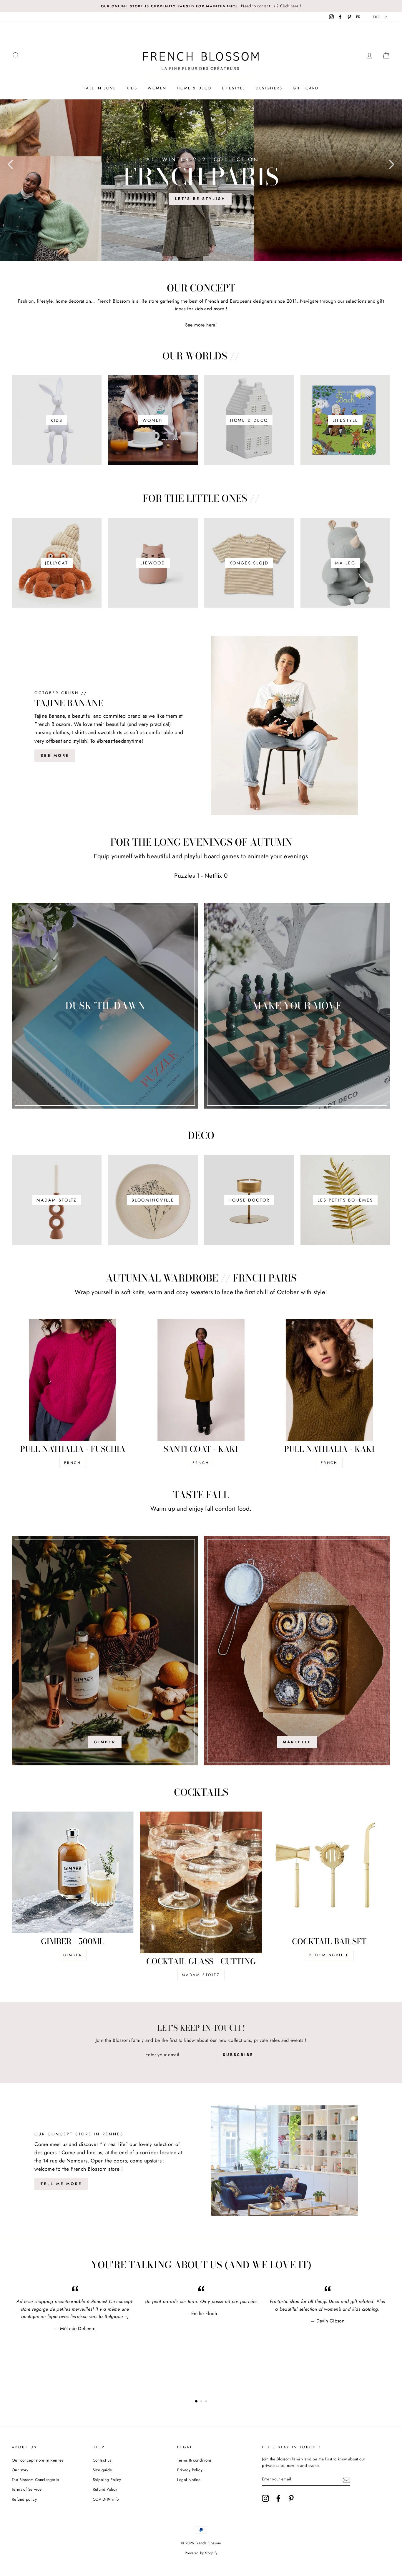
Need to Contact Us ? (201, 1294)
